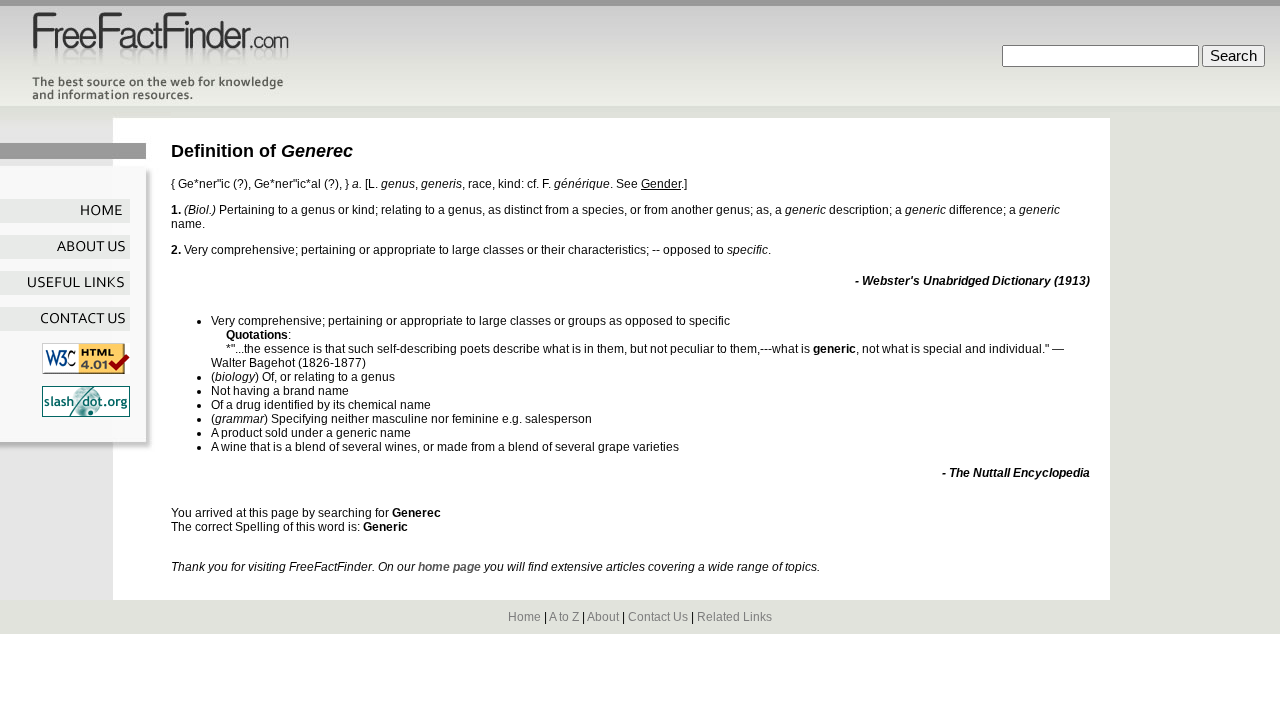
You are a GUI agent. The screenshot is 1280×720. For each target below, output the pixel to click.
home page (449, 567)
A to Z (564, 617)
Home (524, 617)
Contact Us (658, 617)
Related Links (734, 617)
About (603, 617)
